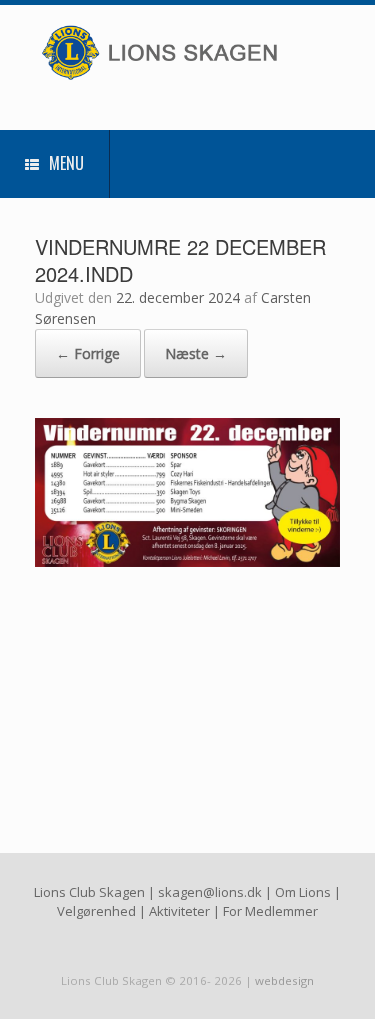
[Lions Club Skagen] (187, 52)
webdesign (284, 980)
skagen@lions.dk (210, 892)
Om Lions (303, 892)
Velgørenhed (96, 911)
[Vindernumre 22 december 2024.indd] (187, 561)
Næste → (196, 353)
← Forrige (88, 353)
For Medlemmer (270, 911)
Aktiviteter (179, 911)
